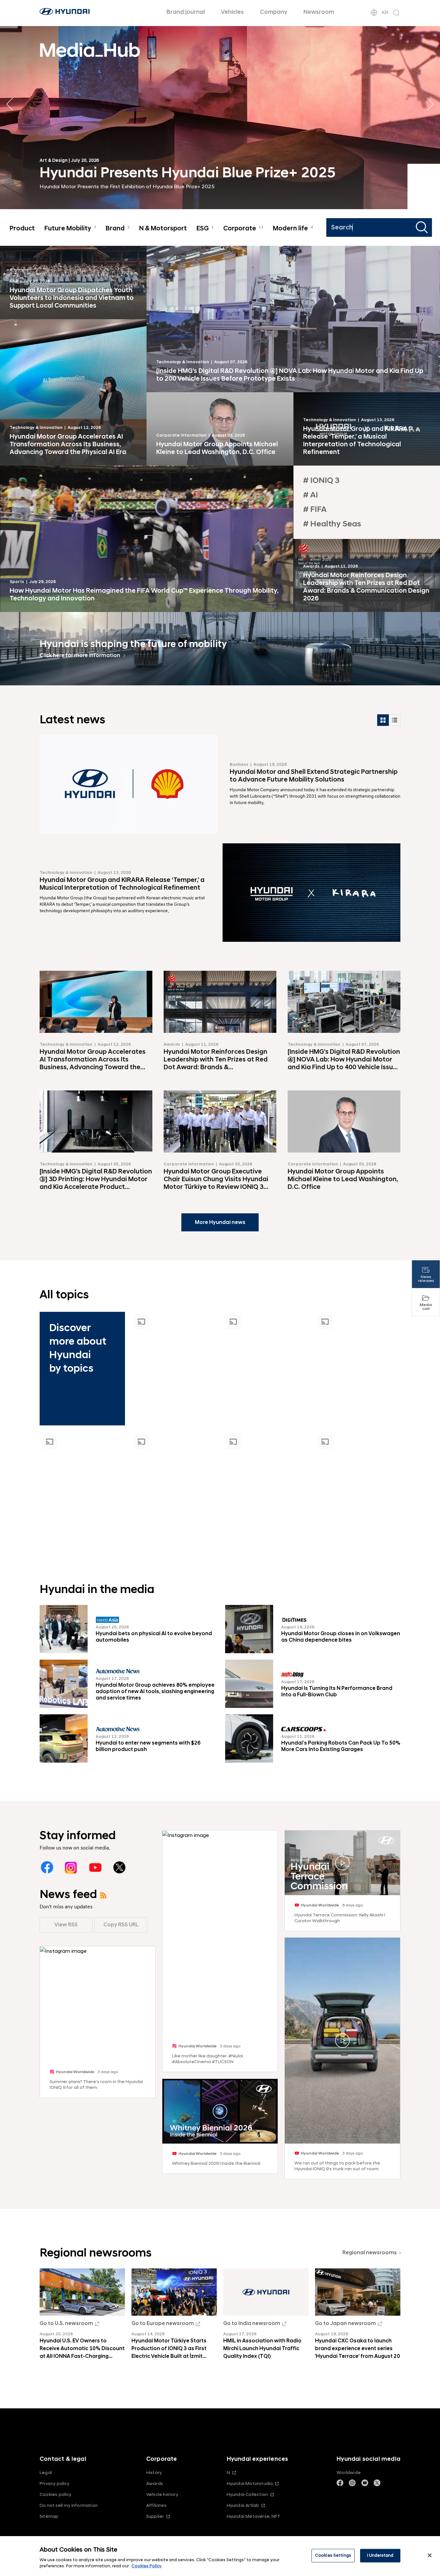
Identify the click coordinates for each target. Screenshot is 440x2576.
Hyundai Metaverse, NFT (253, 2516)
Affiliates (156, 2505)
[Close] (430, 2555)
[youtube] (95, 1867)
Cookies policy (56, 2494)
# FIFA (315, 510)
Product (22, 228)
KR (385, 13)
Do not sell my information (69, 2505)
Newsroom (319, 12)
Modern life (293, 228)
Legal (46, 2473)
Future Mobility (70, 228)
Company (274, 12)
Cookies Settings (333, 2555)
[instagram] (71, 1867)
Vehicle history (162, 2494)
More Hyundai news (220, 1222)
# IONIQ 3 (321, 481)
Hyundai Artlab (243, 2505)
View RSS (66, 1925)
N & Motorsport (163, 228)
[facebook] (47, 1867)
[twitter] (119, 1867)
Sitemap (49, 2516)
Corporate (243, 228)
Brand (118, 228)
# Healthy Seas (332, 524)
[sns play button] (220, 2112)
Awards (155, 2483)
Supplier (155, 2516)
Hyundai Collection (247, 2494)
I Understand (380, 2555)
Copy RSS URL (121, 1925)
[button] (430, 104)
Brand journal (186, 12)
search (423, 227)
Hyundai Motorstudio (250, 2483)
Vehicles (232, 12)
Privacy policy (55, 2483)
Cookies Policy (146, 2566)
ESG (205, 228)
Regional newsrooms (370, 2253)
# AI (311, 495)
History (154, 2473)
